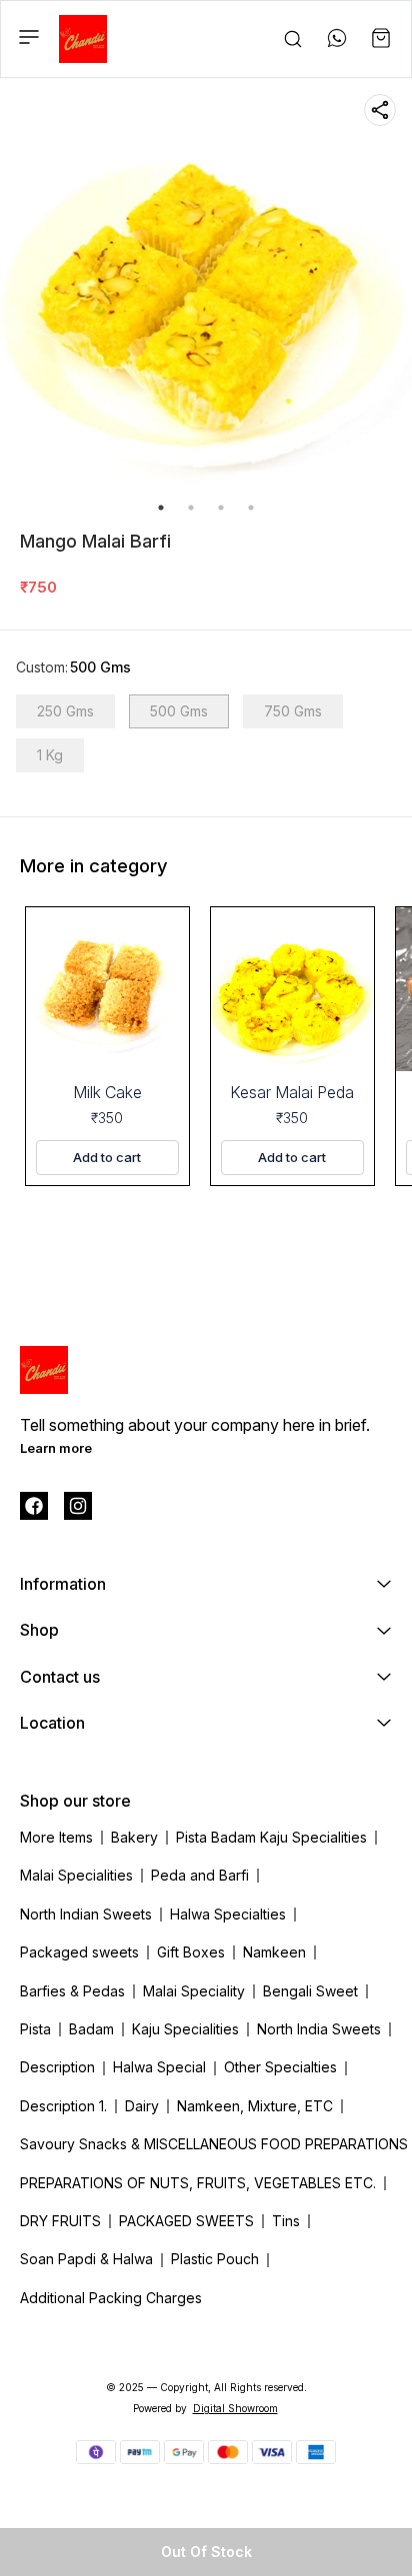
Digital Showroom (235, 2408)
